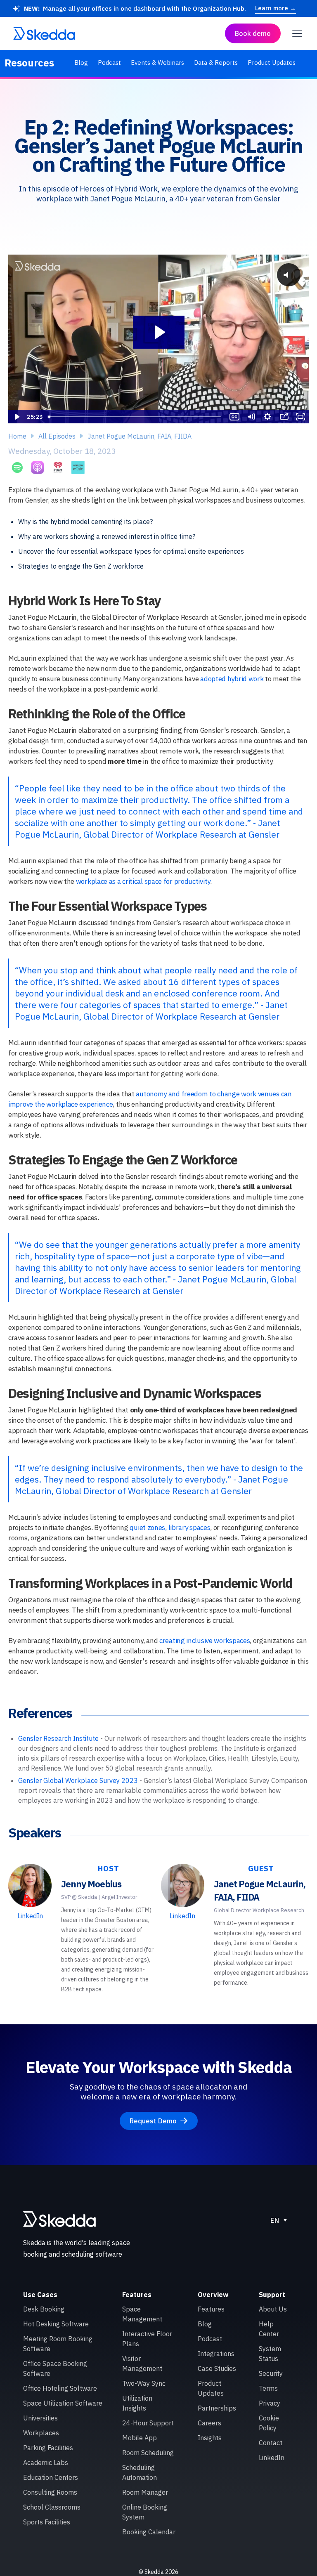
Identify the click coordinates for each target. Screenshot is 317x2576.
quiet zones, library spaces (170, 1528)
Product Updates (272, 63)
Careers (209, 2423)
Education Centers (51, 2477)
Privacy (270, 2403)
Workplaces (41, 2433)
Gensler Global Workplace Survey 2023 (78, 1780)
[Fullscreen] (300, 417)
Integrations (216, 2354)
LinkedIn (30, 1916)
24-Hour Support (148, 2423)
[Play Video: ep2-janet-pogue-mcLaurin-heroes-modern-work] (159, 332)
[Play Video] (17, 417)
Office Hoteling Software (60, 2388)
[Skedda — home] (44, 33)
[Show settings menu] (267, 417)
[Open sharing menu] (284, 417)
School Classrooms (52, 2507)
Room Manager (145, 2492)
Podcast (109, 63)
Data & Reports (216, 63)
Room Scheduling (148, 2453)
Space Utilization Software (63, 2403)
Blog (81, 63)
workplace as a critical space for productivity (143, 881)
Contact (271, 2443)
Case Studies (217, 2368)
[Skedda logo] (59, 2219)
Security (271, 2373)
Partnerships (217, 2408)
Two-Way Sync (144, 2383)
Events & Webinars (157, 63)
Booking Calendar (149, 2532)
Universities (40, 2418)
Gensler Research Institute (58, 1738)
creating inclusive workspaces (205, 1641)
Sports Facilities (47, 2522)
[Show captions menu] (234, 417)
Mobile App (140, 2438)
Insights (210, 2438)
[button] (296, 33)
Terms (268, 2388)
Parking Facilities (48, 2448)
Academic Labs (46, 2463)
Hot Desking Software (56, 2324)
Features (211, 2309)
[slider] (136, 417)
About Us (273, 2309)
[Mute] (251, 417)
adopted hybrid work (232, 679)
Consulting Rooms (50, 2492)
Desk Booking (44, 2309)
